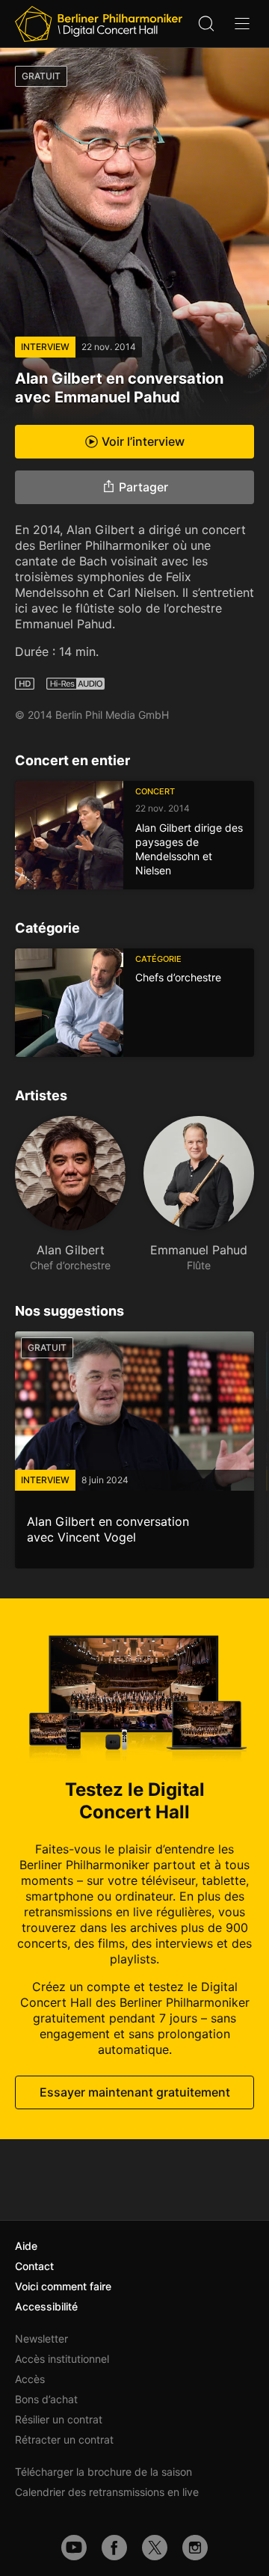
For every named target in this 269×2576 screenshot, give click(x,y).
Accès (30, 2379)
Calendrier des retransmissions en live (107, 2492)
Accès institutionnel (62, 2359)
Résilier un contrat (59, 2419)
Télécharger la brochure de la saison (103, 2472)
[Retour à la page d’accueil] (99, 24)
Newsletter (41, 2339)
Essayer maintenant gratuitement (135, 2092)
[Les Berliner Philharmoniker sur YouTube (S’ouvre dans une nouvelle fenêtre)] (74, 2548)
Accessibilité (46, 2306)
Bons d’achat (46, 2399)
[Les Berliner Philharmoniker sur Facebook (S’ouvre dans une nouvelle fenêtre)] (114, 2548)
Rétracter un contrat (64, 2439)
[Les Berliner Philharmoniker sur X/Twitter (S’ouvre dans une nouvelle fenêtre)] (155, 2548)
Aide (26, 2246)
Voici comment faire (63, 2286)
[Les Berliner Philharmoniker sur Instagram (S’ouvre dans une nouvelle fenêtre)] (195, 2548)
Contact (34, 2266)
